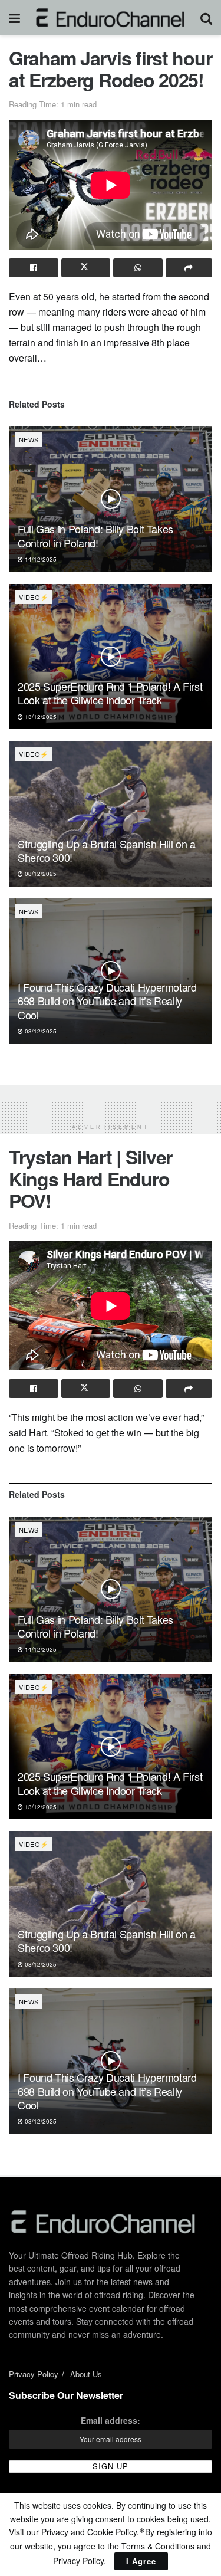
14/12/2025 (40, 559)
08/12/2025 (40, 874)
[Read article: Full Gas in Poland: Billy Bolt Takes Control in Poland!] (111, 499)
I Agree (141, 2561)
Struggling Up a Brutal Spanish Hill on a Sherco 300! (107, 850)
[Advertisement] (111, 1100)
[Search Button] (206, 18)
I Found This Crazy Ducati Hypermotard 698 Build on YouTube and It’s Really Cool (107, 1001)
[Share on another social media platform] (189, 268)
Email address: (111, 2420)
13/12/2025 (40, 717)
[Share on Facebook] (34, 268)
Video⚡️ (34, 597)
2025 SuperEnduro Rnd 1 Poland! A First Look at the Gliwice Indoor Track (110, 693)
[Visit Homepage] (111, 18)
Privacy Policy (34, 2374)
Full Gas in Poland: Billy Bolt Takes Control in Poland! (95, 535)
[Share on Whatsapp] (138, 268)
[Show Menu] (14, 18)
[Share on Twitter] (86, 268)
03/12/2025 (40, 1031)
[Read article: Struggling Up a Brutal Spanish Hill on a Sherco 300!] (111, 814)
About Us (86, 2374)
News (29, 439)
